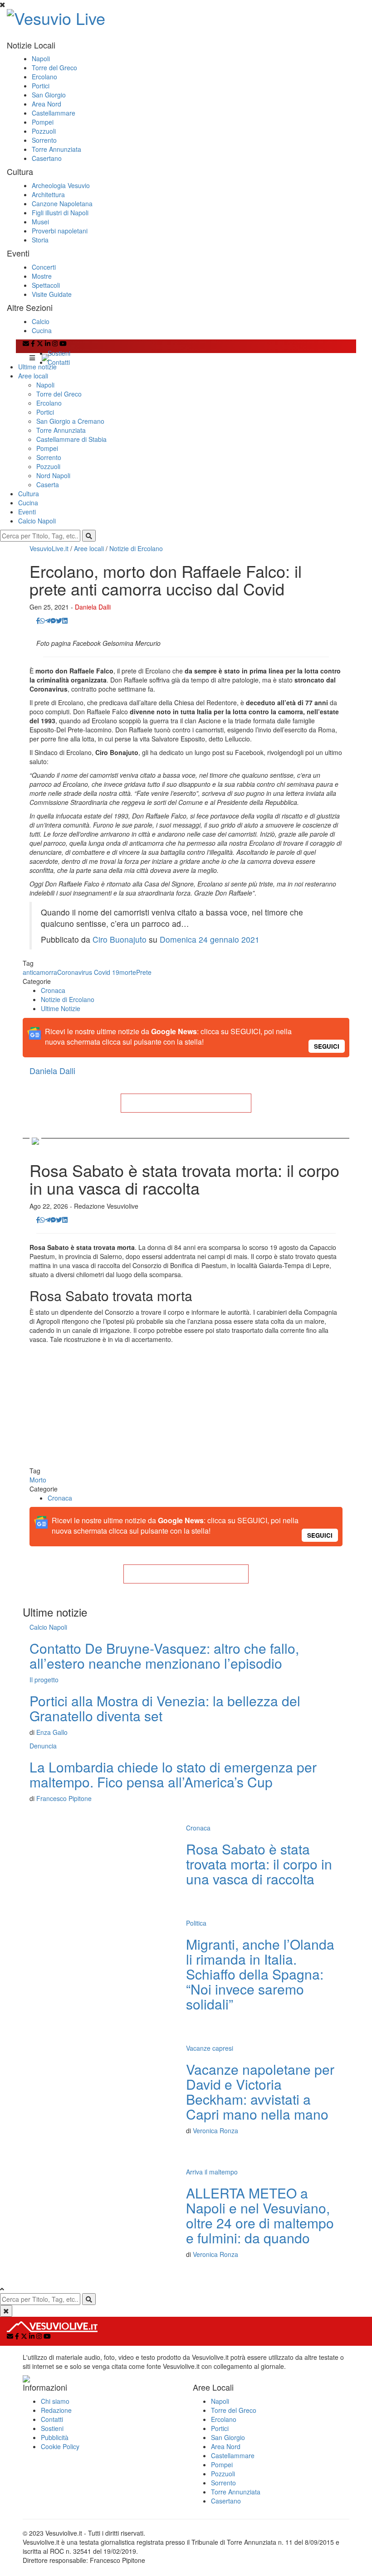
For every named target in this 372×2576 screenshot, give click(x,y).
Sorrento (44, 140)
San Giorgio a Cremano (70, 421)
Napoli (41, 58)
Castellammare (54, 113)
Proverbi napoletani (60, 231)
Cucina (42, 330)
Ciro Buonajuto (120, 939)
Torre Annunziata (56, 149)
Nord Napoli (53, 475)
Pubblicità (55, 2437)
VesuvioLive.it (49, 548)
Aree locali (33, 376)
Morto (38, 1480)
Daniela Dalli (93, 607)
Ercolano (44, 77)
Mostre (42, 276)
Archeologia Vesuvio (61, 185)
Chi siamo (55, 2401)
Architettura (48, 194)
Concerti (44, 267)
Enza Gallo (52, 1732)
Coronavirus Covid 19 (88, 972)
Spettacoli (46, 285)
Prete (144, 972)
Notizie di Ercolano (136, 548)
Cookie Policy (60, 2446)
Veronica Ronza (215, 2131)
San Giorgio (49, 95)
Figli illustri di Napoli (60, 213)
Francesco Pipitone (64, 1798)
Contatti (59, 362)
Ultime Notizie (61, 1008)
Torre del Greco (54, 68)
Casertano (47, 158)
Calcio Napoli (37, 521)
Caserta (48, 484)
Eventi (27, 512)
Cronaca (53, 990)
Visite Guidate (52, 294)
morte (128, 972)
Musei (40, 222)
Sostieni (59, 353)
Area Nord (46, 104)
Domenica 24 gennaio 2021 (210, 939)
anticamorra (40, 972)
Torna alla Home (186, 1103)
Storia (40, 240)
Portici (41, 86)
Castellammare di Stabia (71, 439)
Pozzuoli (44, 131)
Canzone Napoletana (62, 203)
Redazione (56, 2410)
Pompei (43, 122)
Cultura (29, 494)
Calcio (41, 321)
